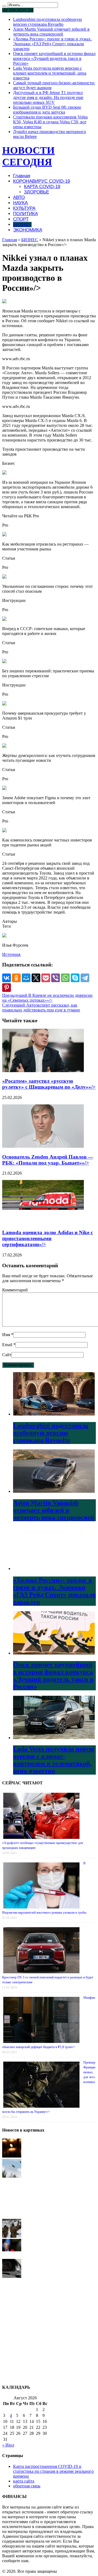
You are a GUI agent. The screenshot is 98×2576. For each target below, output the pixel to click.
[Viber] (56, 978)
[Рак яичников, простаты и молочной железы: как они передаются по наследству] (12, 2357)
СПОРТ (21, 219)
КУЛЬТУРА (24, 208)
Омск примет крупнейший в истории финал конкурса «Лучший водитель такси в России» (54, 58)
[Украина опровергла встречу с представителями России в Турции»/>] (12, 2256)
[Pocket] (46, 978)
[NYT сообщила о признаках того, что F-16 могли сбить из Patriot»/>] (12, 2176)
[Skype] (75, 978)
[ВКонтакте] (7, 978)
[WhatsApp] (65, 978)
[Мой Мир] (26, 978)
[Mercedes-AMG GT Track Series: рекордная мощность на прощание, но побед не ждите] (12, 2296)
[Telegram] (85, 978)
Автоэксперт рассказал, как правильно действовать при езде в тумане (41, 1007)
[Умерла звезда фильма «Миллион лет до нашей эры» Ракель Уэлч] (12, 2156)
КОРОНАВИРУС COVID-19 (42, 181)
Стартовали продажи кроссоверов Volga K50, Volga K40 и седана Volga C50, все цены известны (50, 122)
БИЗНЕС (22, 225)
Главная (22, 176)
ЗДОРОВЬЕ (36, 192)
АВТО (19, 197)
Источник (11, 954)
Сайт (7, 1355)
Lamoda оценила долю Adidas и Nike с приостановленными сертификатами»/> (48, 1238)
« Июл (8, 2445)
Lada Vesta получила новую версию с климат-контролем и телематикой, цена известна (50, 73)
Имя (6, 1335)
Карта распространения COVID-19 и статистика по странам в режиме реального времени (53, 2471)
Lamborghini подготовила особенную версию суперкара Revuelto (48, 22)
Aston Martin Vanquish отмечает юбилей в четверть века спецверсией (51, 32)
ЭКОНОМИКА (28, 230)
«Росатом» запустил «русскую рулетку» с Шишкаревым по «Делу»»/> (49, 1084)
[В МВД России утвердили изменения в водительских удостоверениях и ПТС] (12, 2276)
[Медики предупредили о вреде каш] (12, 2337)
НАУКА (20, 203)
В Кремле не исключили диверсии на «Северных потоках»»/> (47, 998)
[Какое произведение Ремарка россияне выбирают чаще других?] (12, 2317)
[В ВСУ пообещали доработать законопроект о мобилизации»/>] (12, 2236)
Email (7, 1345)
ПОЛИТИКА (25, 214)
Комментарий (15, 1290)
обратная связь (27, 2486)
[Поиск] (4, 6)
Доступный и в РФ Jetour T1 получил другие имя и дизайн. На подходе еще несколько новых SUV (48, 97)
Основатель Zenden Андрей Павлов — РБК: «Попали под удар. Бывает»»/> (48, 1160)
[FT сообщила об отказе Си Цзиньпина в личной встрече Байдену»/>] (12, 2216)
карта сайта (24, 2481)
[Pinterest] (7, 988)
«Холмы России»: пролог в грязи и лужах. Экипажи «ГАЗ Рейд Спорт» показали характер (52, 44)
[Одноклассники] (16, 978)
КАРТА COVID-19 (42, 187)
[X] (36, 978)
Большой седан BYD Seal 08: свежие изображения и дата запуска (47, 110)
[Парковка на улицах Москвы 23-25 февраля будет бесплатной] (12, 2196)
